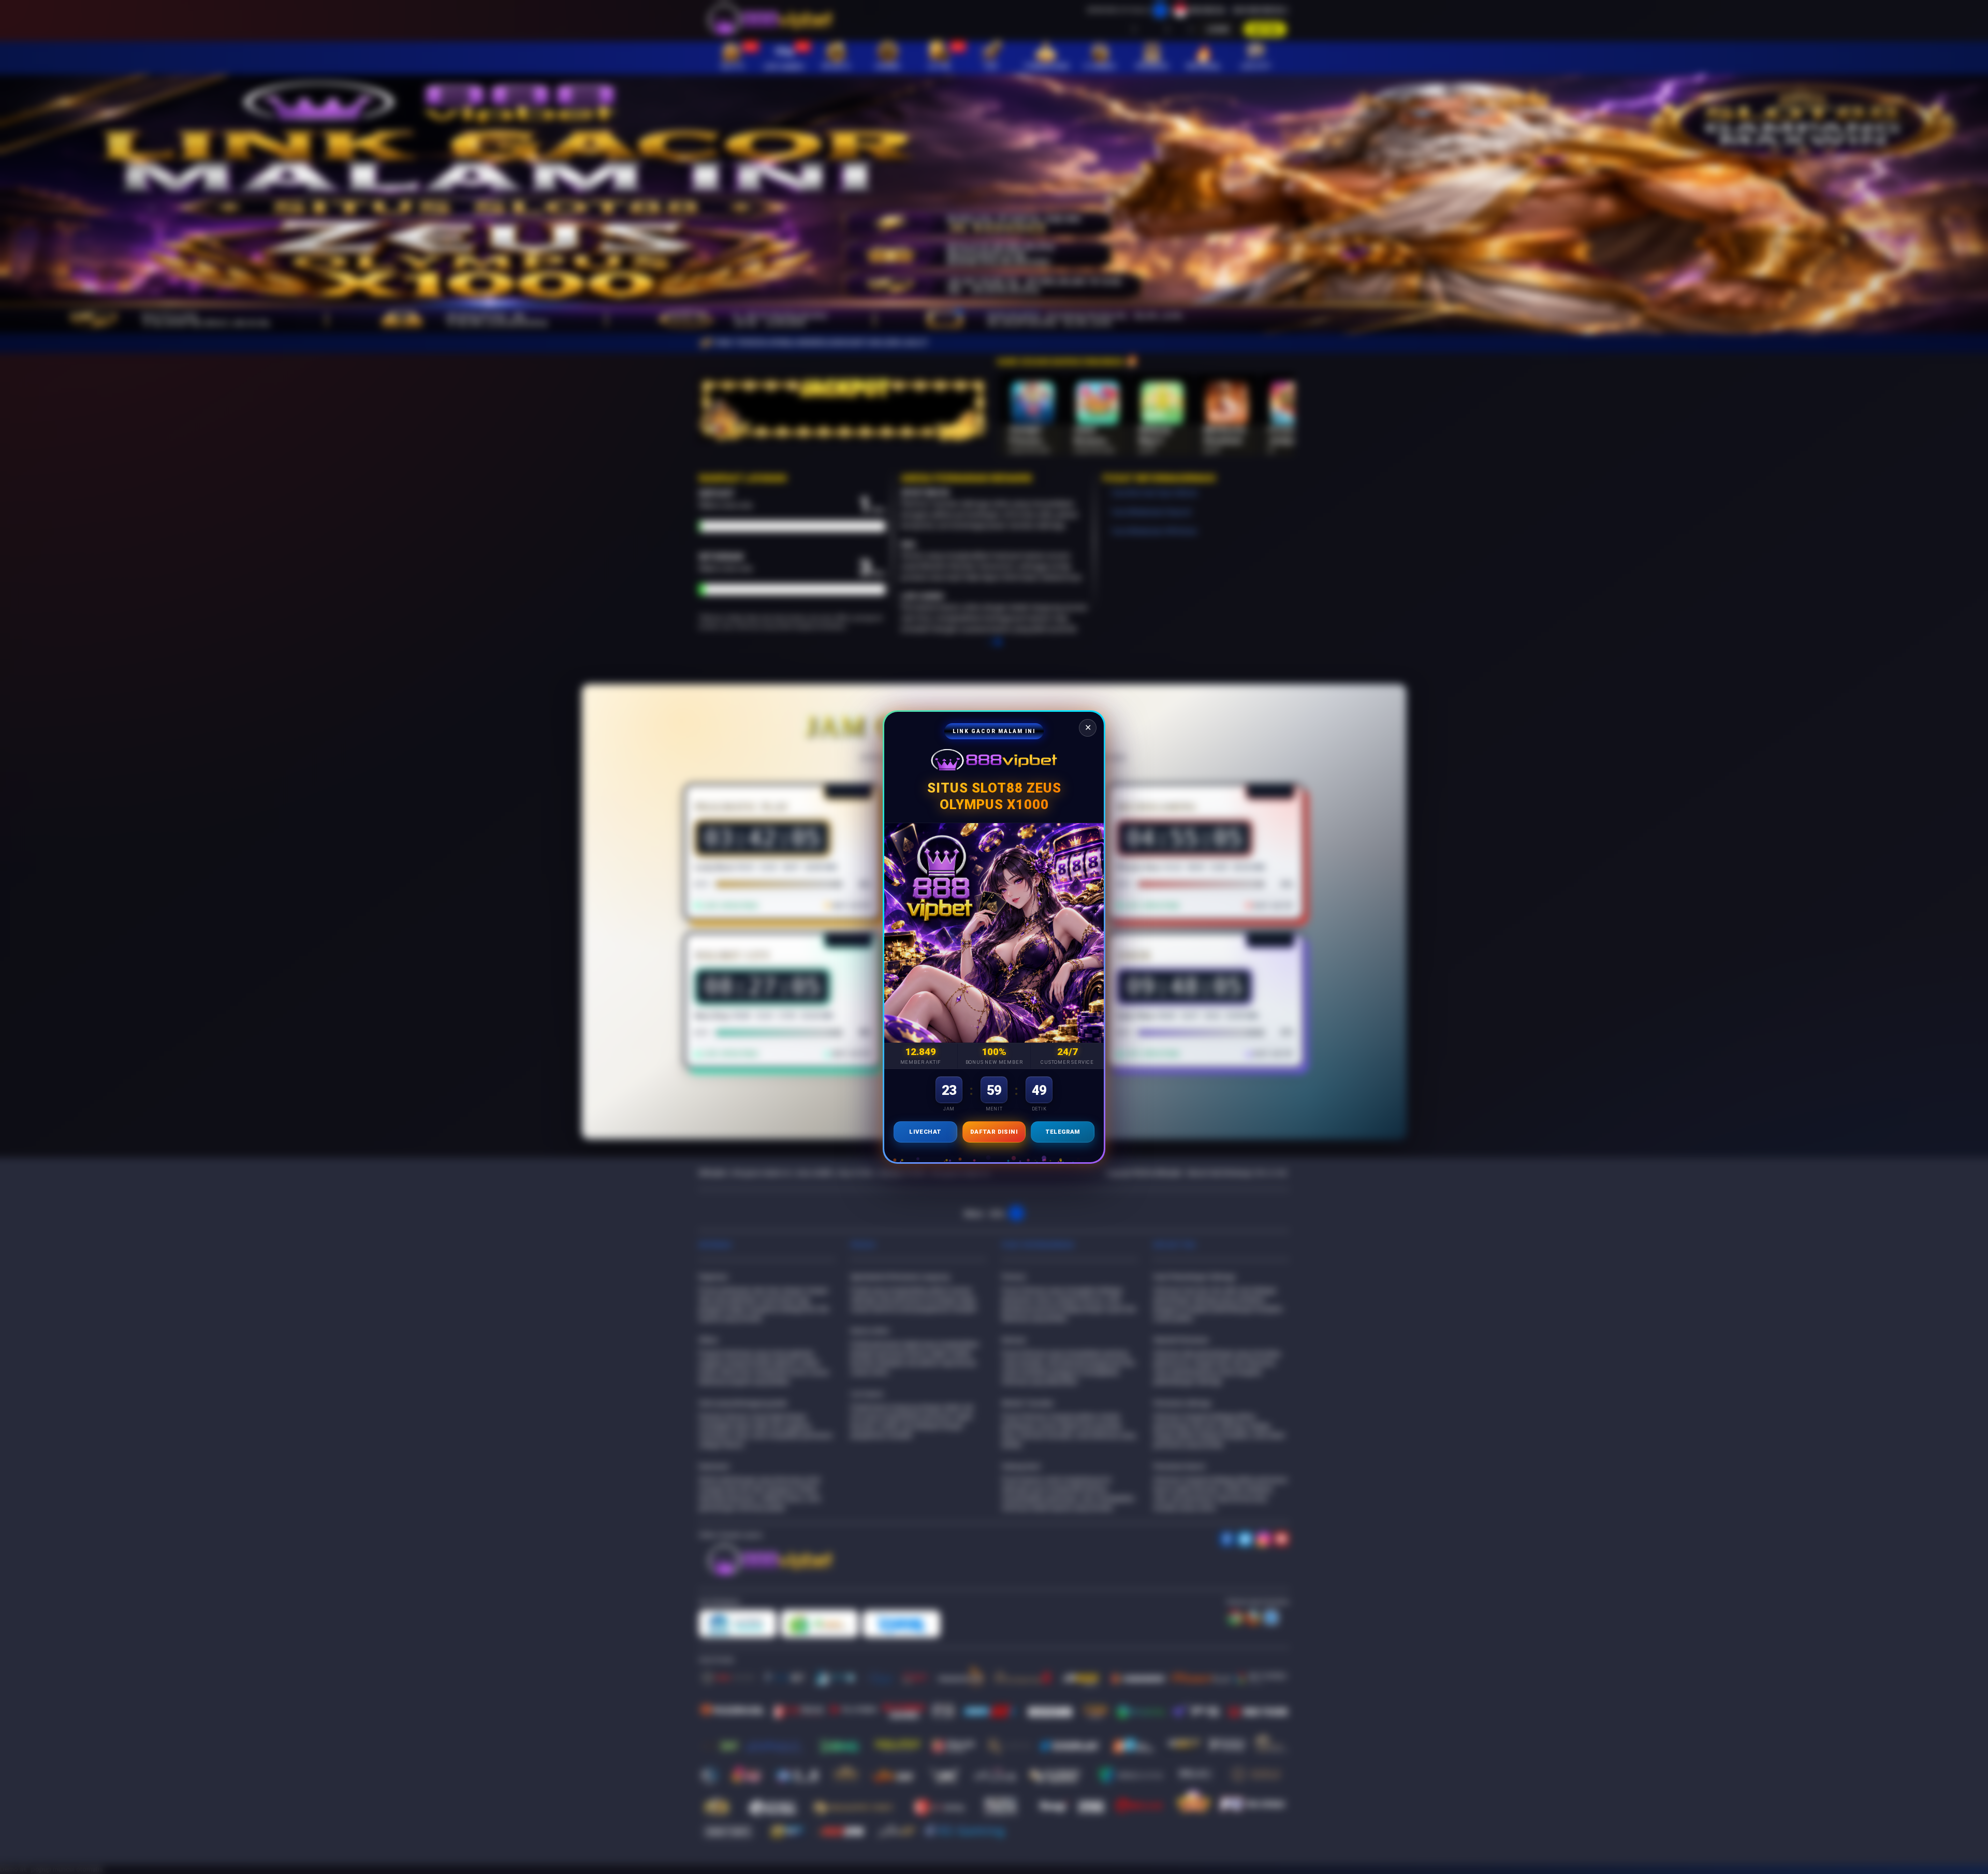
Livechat (925, 1132)
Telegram (1063, 1132)
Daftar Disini (994, 1132)
